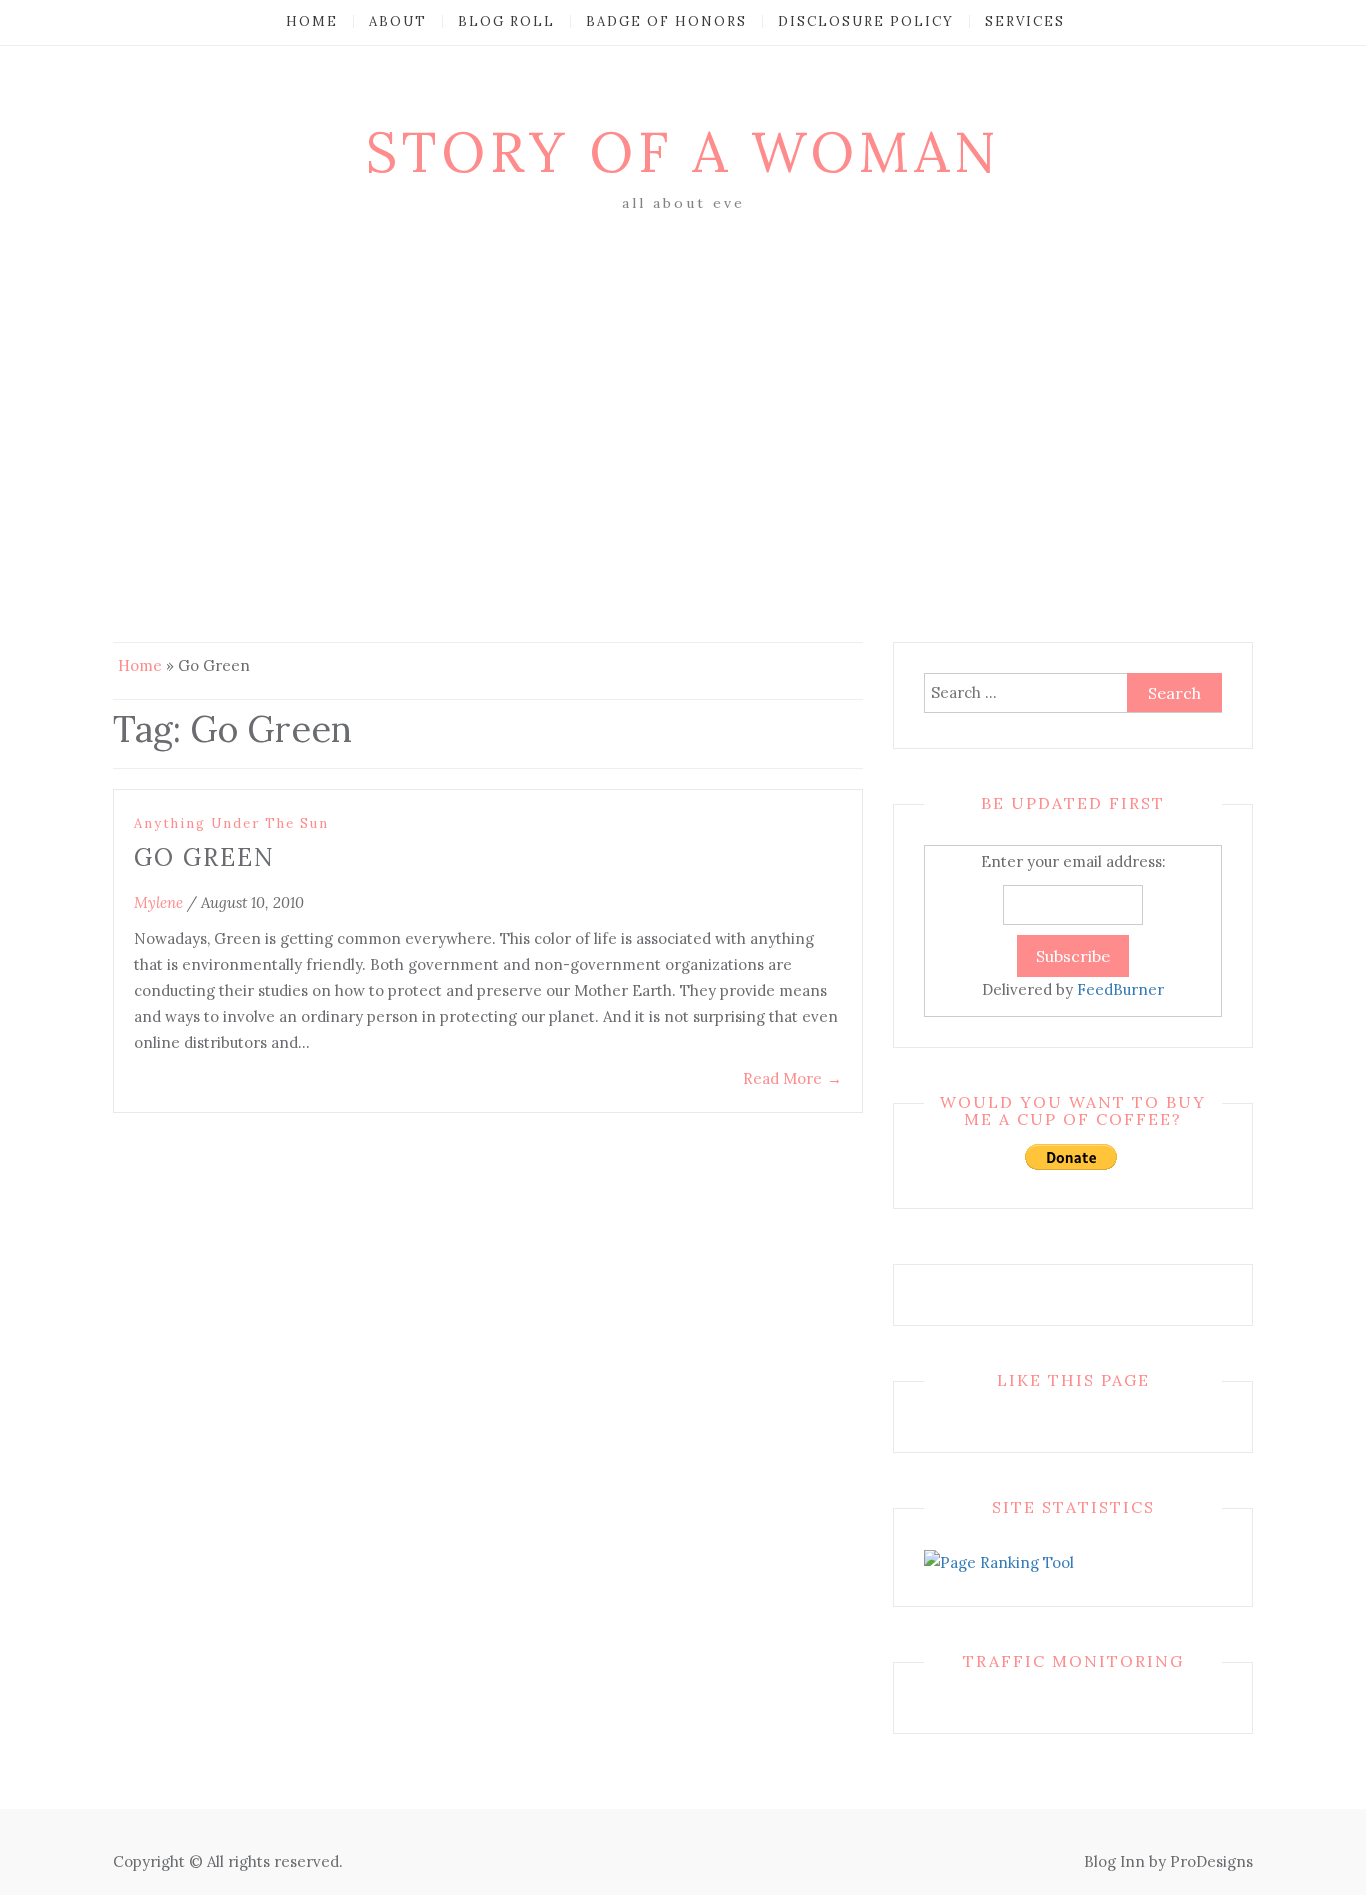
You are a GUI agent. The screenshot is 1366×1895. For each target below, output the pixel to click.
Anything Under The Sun (231, 823)
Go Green (204, 857)
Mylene (158, 902)
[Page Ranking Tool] (999, 1561)
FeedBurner (1120, 989)
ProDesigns (1211, 1861)
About (398, 21)
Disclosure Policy (866, 21)
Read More (792, 1078)
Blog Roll (506, 21)
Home (312, 21)
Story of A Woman (683, 152)
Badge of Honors (666, 21)
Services (1025, 21)
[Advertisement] (683, 367)
